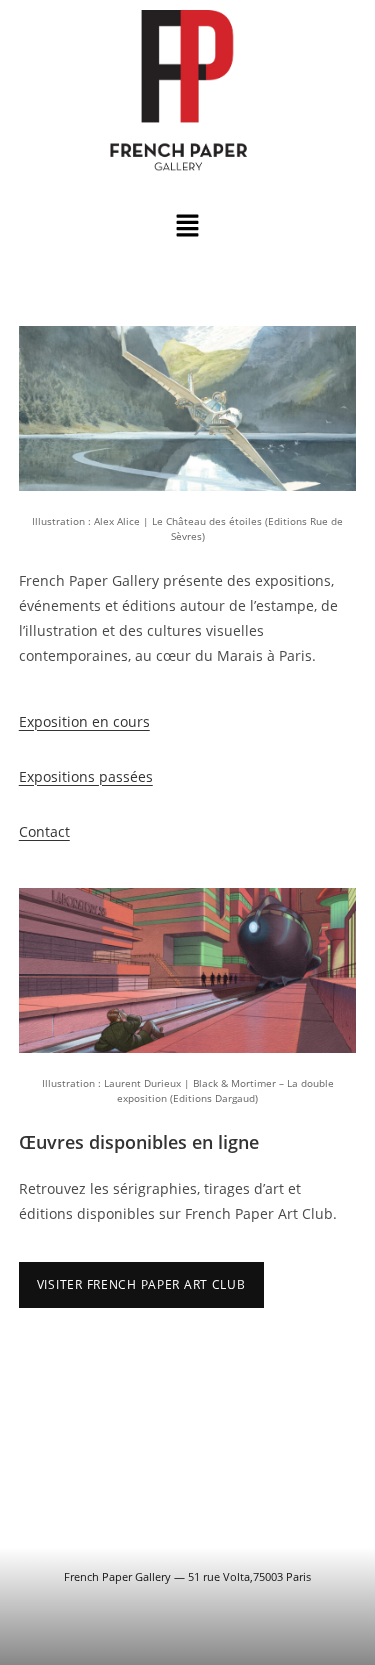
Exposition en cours (84, 721)
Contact (44, 831)
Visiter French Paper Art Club (141, 1284)
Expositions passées (86, 776)
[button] (187, 226)
